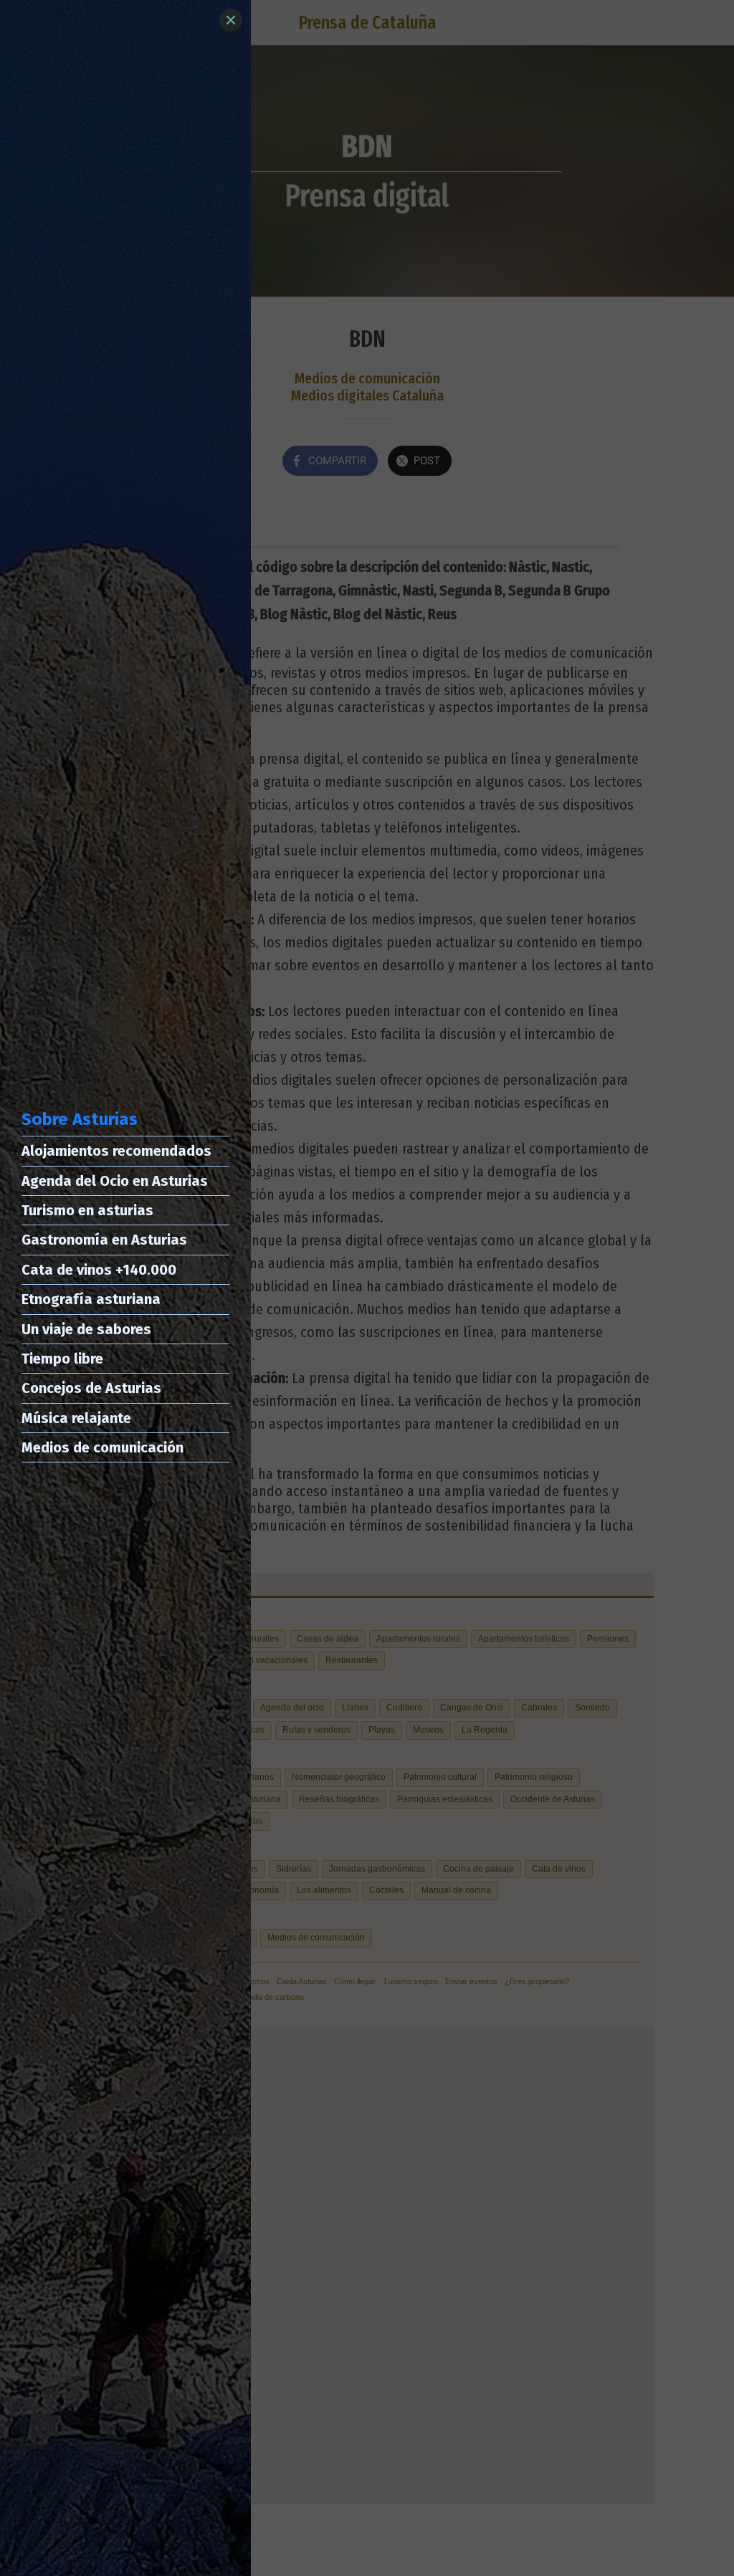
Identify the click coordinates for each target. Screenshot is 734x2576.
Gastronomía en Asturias (104, 1240)
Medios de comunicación (103, 1447)
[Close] (231, 20)
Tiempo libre (62, 1359)
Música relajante (76, 1418)
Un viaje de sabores (86, 1329)
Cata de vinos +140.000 (99, 1270)
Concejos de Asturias (91, 1388)
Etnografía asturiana (91, 1299)
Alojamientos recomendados (116, 1151)
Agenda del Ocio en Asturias (115, 1181)
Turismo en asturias (87, 1210)
